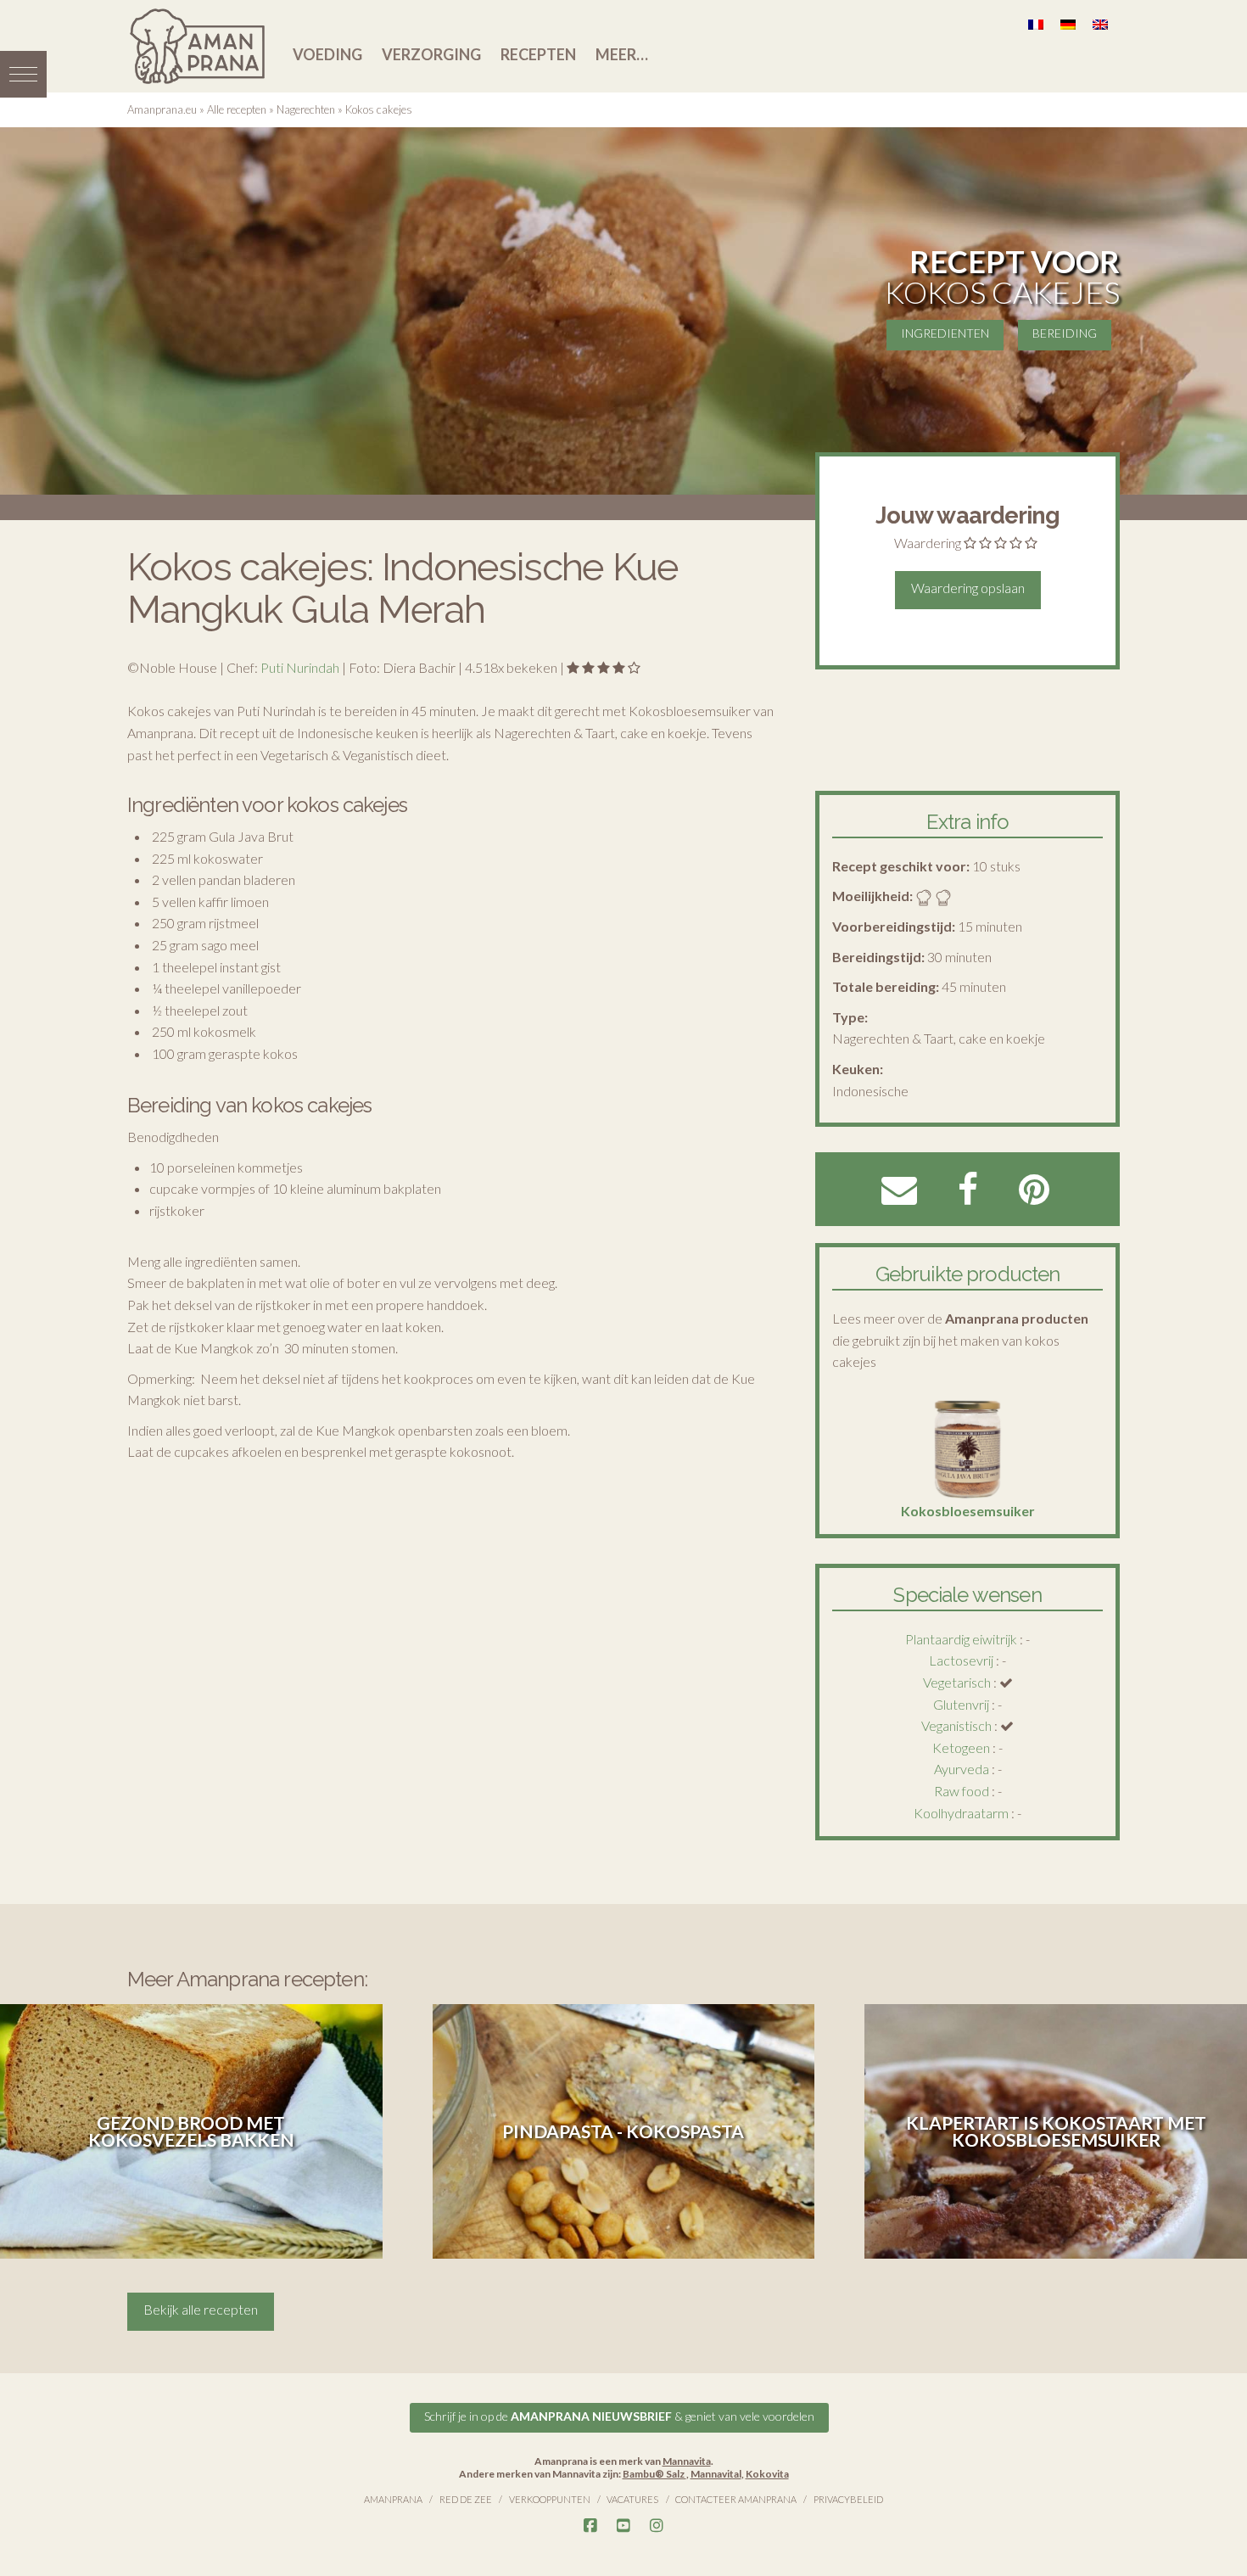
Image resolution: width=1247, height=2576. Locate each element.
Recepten (538, 54)
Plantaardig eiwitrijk (961, 1639)
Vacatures (632, 2499)
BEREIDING (1065, 333)
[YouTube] (623, 2526)
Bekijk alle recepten (201, 2309)
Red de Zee (466, 2499)
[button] (23, 74)
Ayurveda (962, 1769)
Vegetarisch (957, 1682)
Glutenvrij (961, 1704)
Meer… (622, 54)
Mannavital (716, 2474)
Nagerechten (306, 109)
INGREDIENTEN (945, 333)
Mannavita (687, 2461)
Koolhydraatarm (961, 1813)
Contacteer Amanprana (736, 2499)
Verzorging (431, 54)
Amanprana (393, 2499)
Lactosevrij (961, 1660)
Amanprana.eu (162, 109)
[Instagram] (657, 2526)
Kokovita (767, 2474)
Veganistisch (956, 1725)
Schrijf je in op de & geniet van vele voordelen (619, 2416)
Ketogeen (961, 1747)
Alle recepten (237, 109)
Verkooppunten (550, 2499)
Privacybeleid (848, 2499)
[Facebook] (590, 2526)
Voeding (327, 54)
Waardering (928, 543)
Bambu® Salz (654, 2474)
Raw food (962, 1791)
